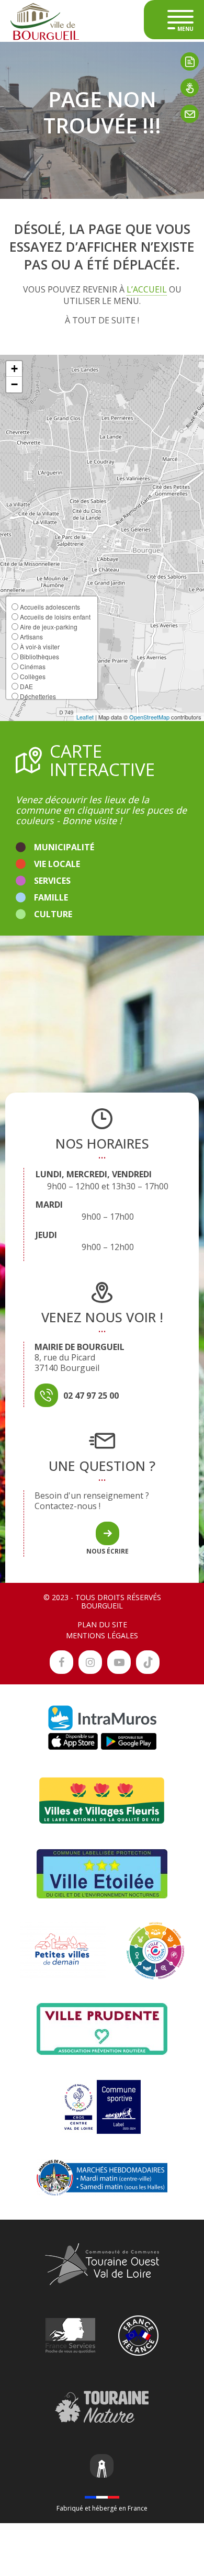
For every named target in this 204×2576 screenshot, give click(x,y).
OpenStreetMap (149, 717)
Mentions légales (102, 1635)
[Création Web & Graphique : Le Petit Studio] (102, 2467)
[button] (14, 369)
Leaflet (85, 717)
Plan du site (102, 1624)
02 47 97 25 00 (91, 1396)
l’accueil (147, 289)
